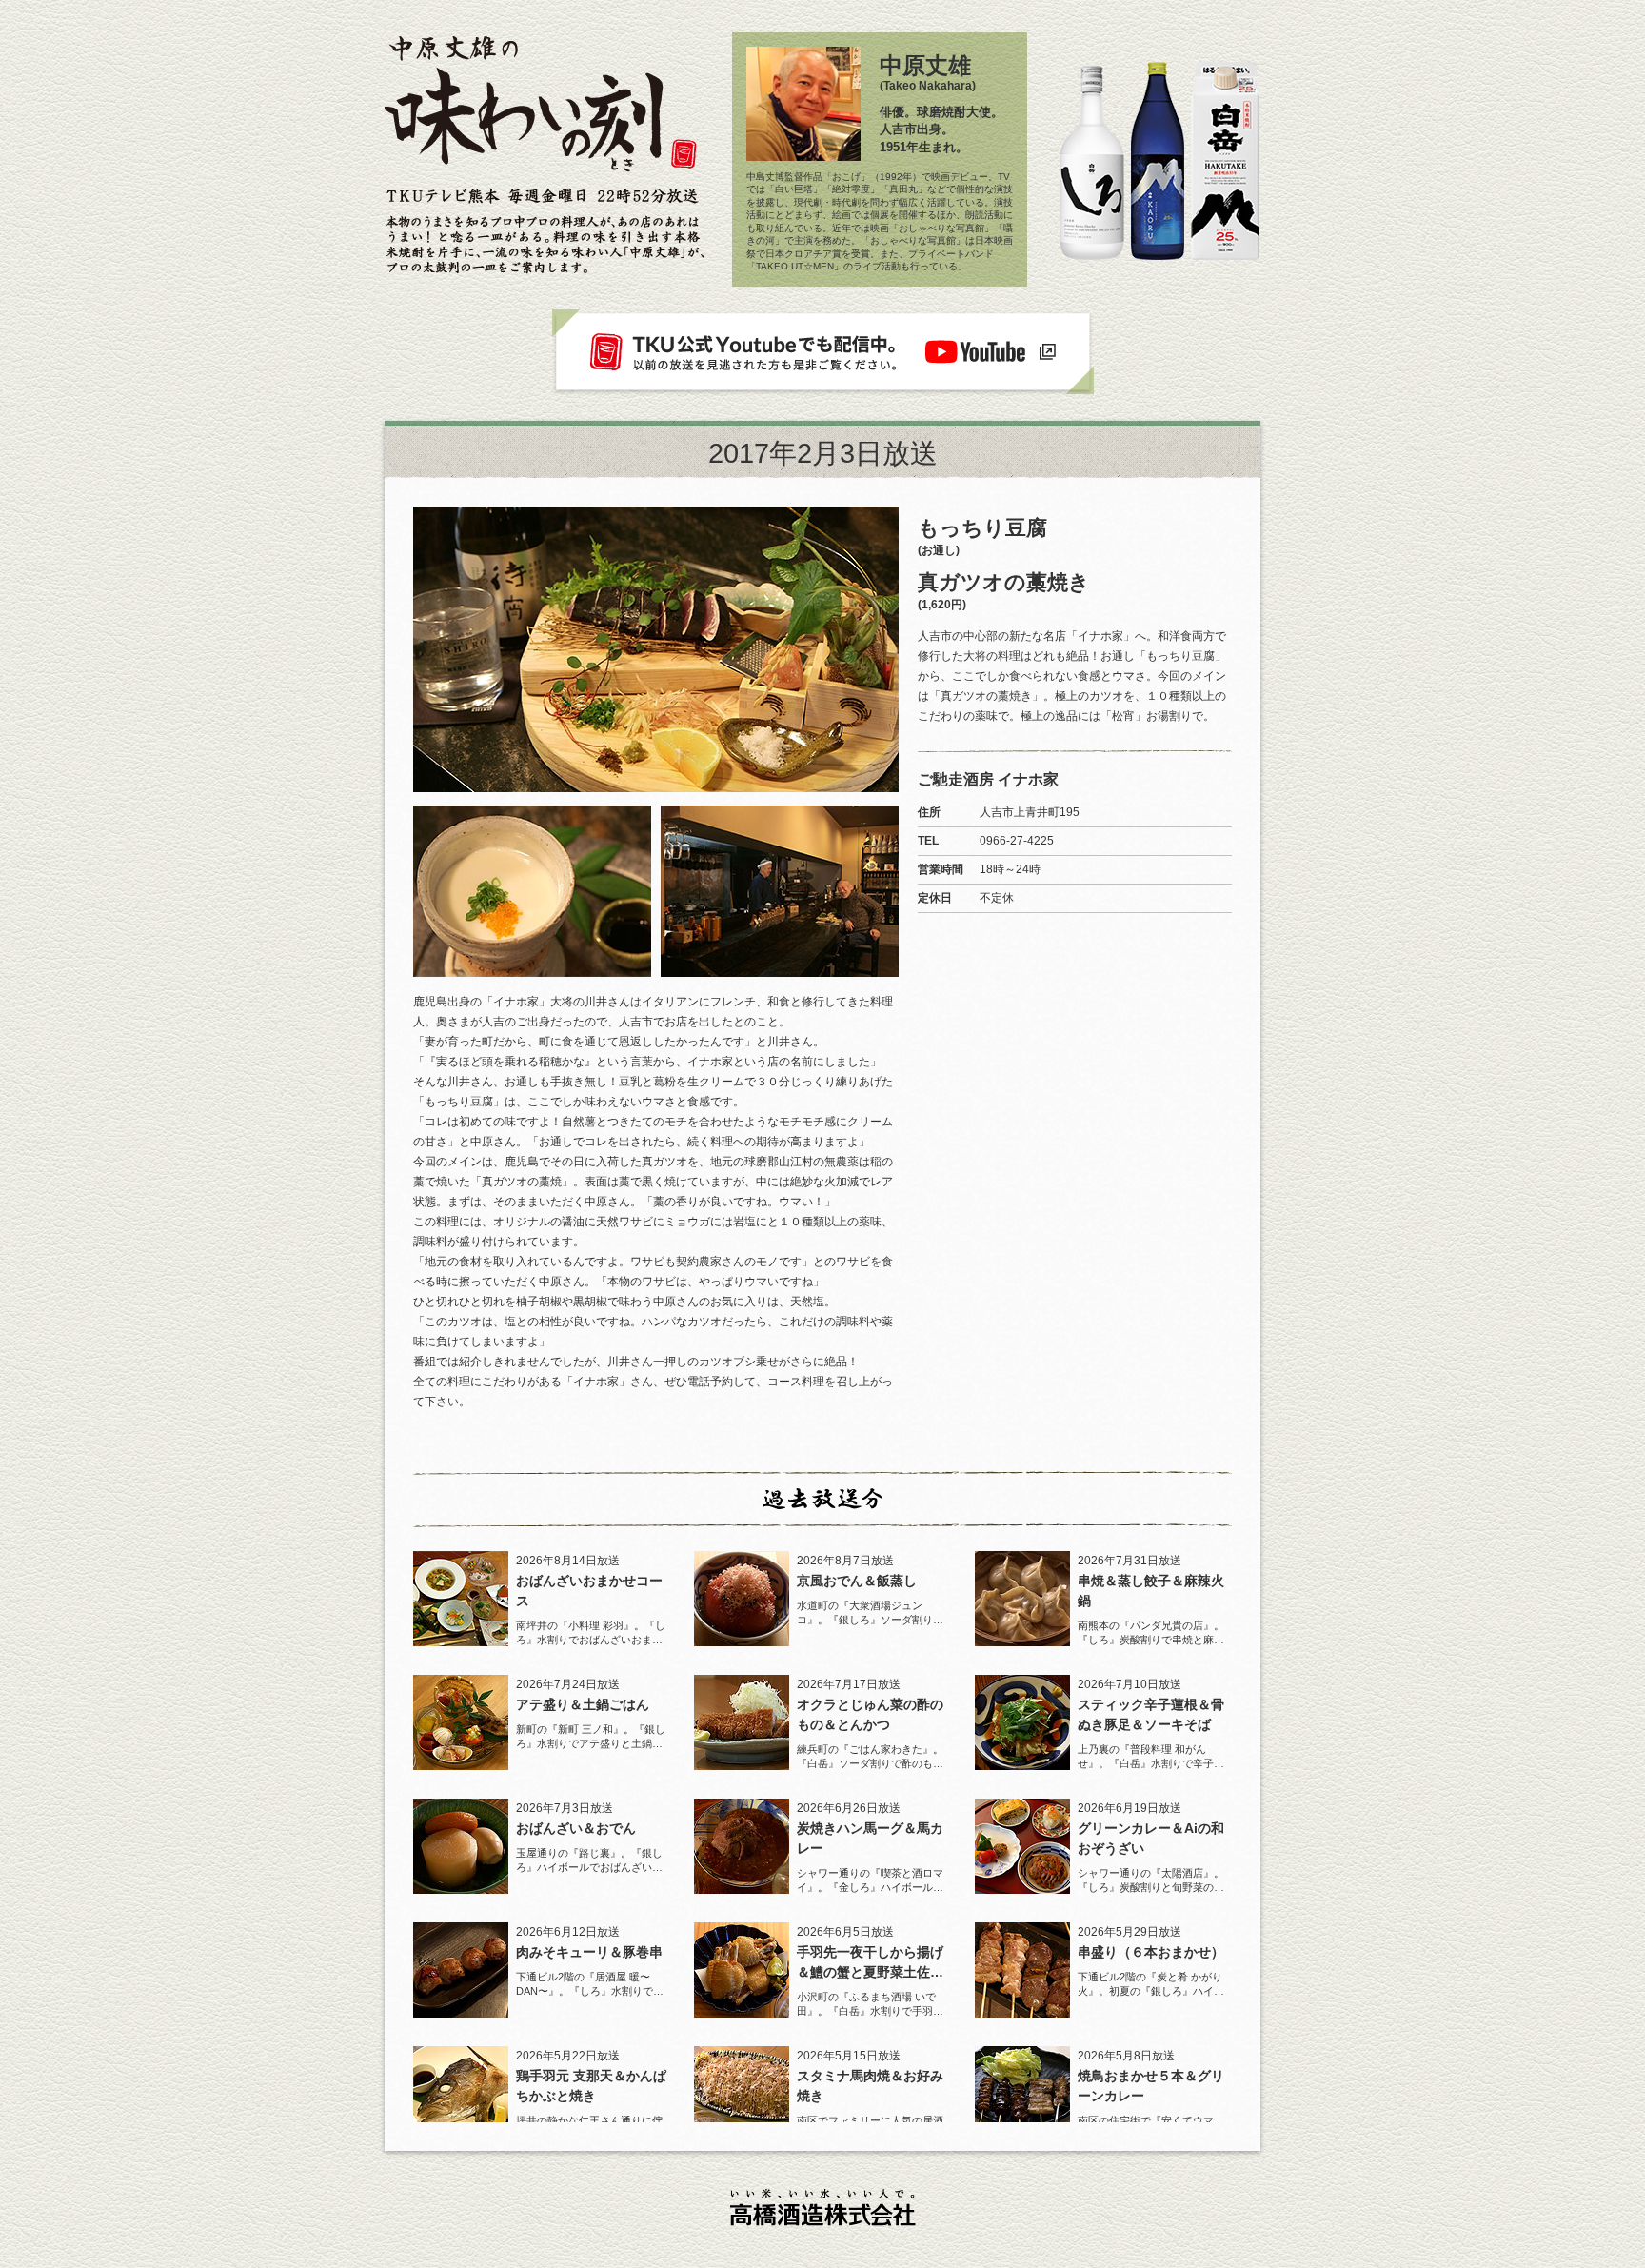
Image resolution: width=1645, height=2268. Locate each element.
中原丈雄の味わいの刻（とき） (542, 109)
